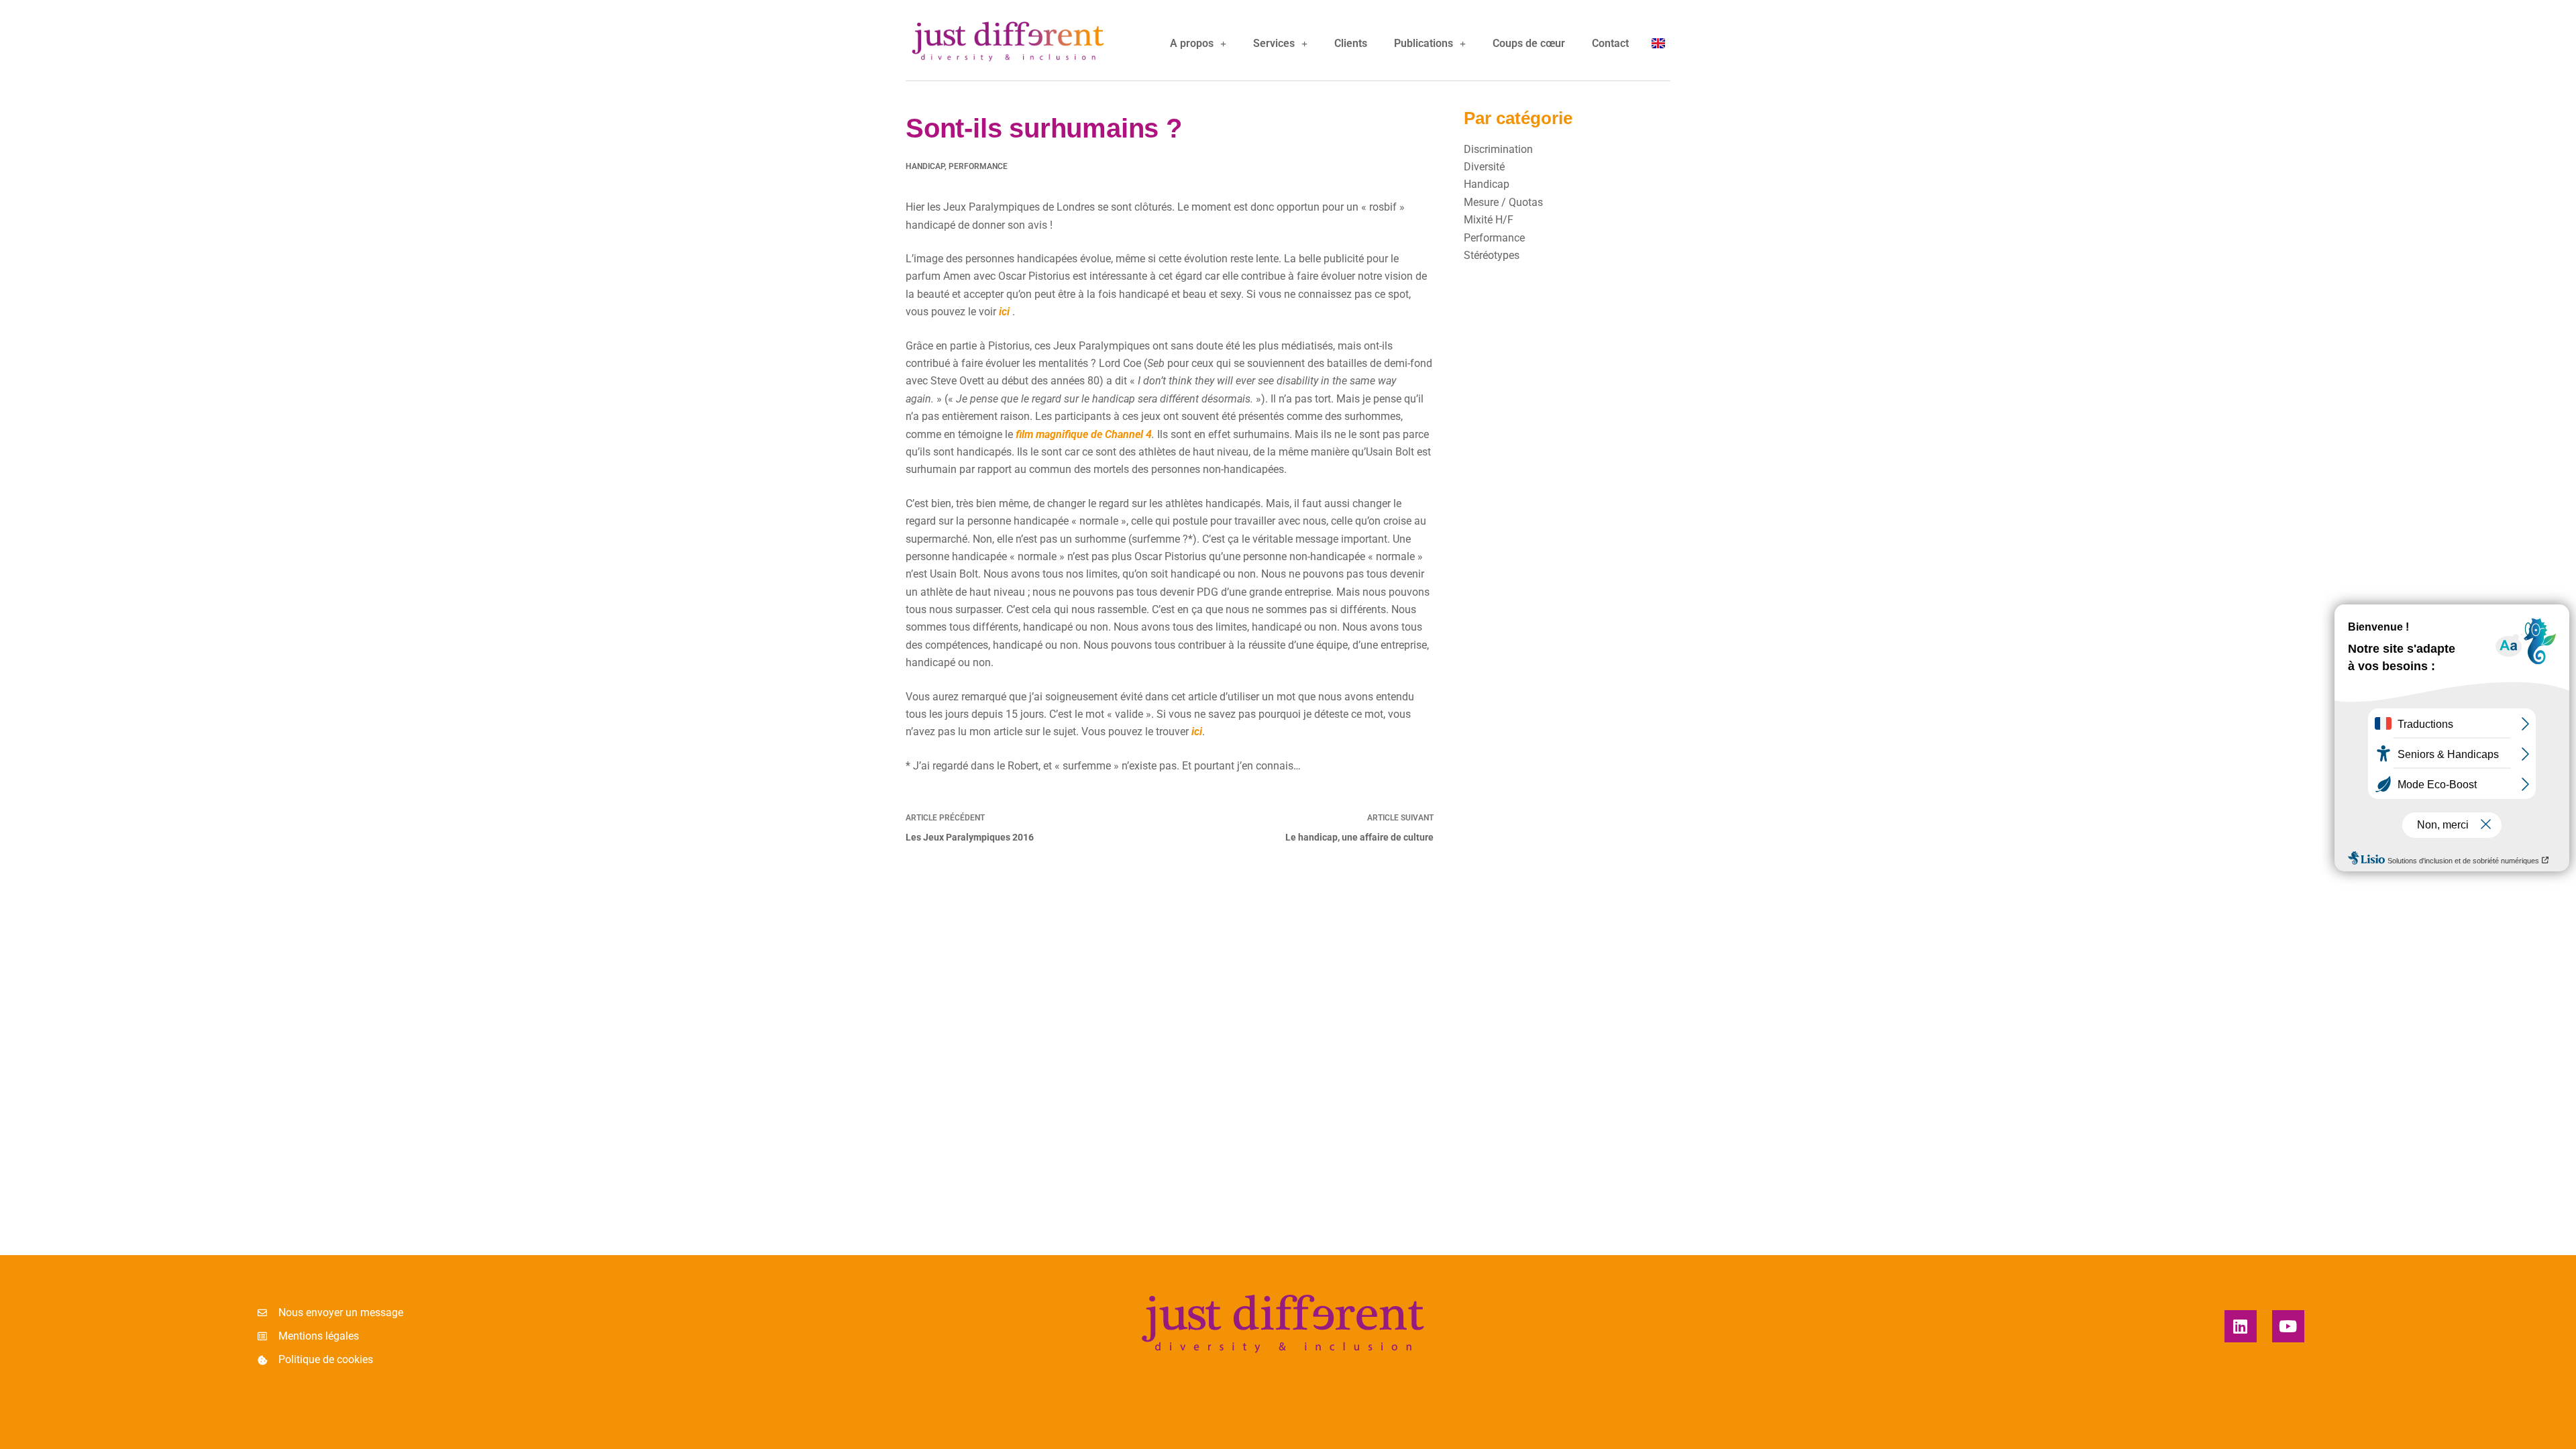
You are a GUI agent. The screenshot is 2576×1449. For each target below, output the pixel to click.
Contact (1610, 43)
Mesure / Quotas (1503, 202)
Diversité (1484, 167)
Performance (978, 166)
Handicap (925, 166)
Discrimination (1498, 149)
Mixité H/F (1489, 220)
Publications (1424, 43)
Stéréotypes (1492, 255)
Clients (1351, 43)
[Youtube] (2288, 1326)
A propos (1192, 43)
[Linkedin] (2241, 1326)
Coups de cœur (1529, 43)
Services (1274, 43)
